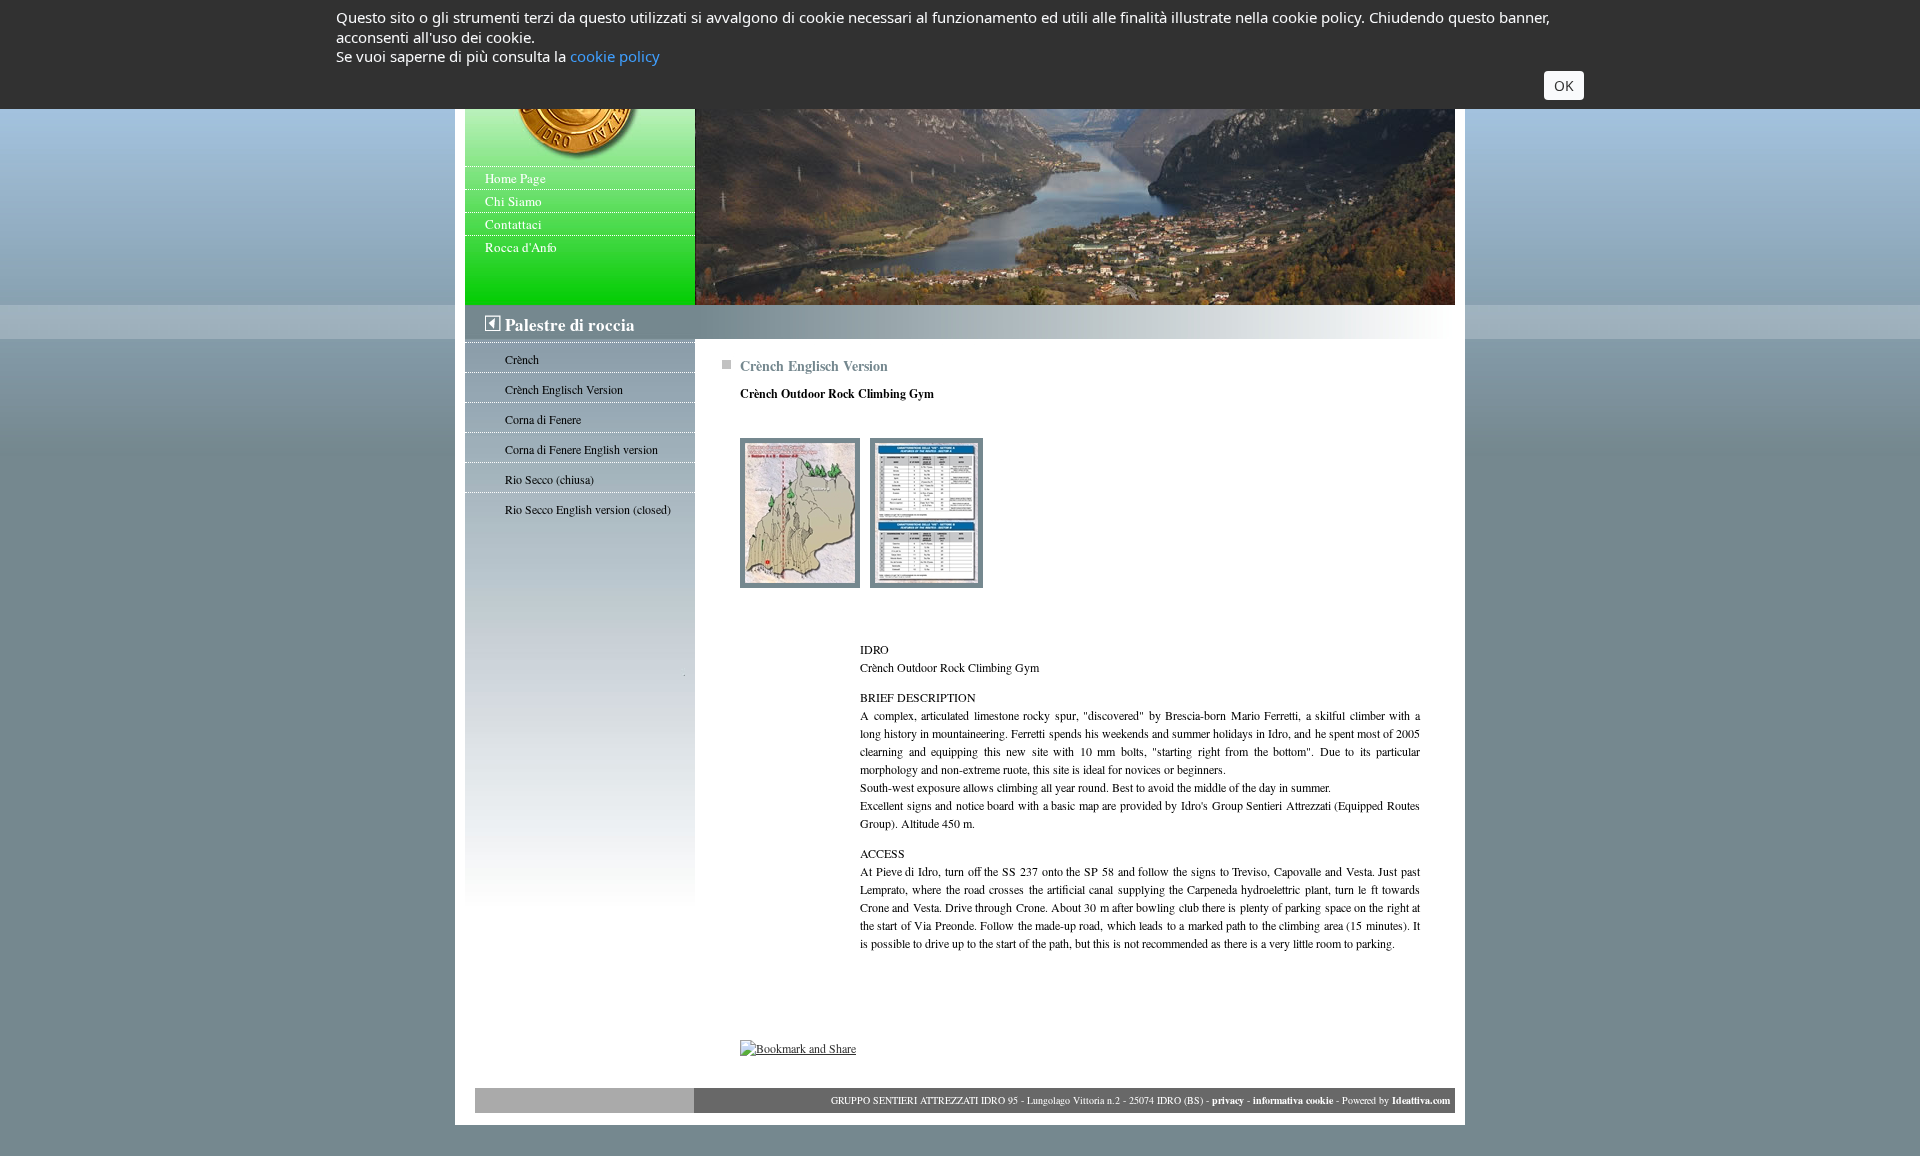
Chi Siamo (513, 201)
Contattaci (513, 224)
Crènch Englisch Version (564, 389)
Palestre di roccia (570, 324)
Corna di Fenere (543, 419)
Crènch (522, 359)
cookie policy (615, 56)
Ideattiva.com (1421, 1100)
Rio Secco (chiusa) (549, 479)
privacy (1228, 1100)
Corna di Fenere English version (581, 449)
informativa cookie (1293, 1100)
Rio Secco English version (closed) (588, 509)
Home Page (515, 178)
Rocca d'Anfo (521, 247)
